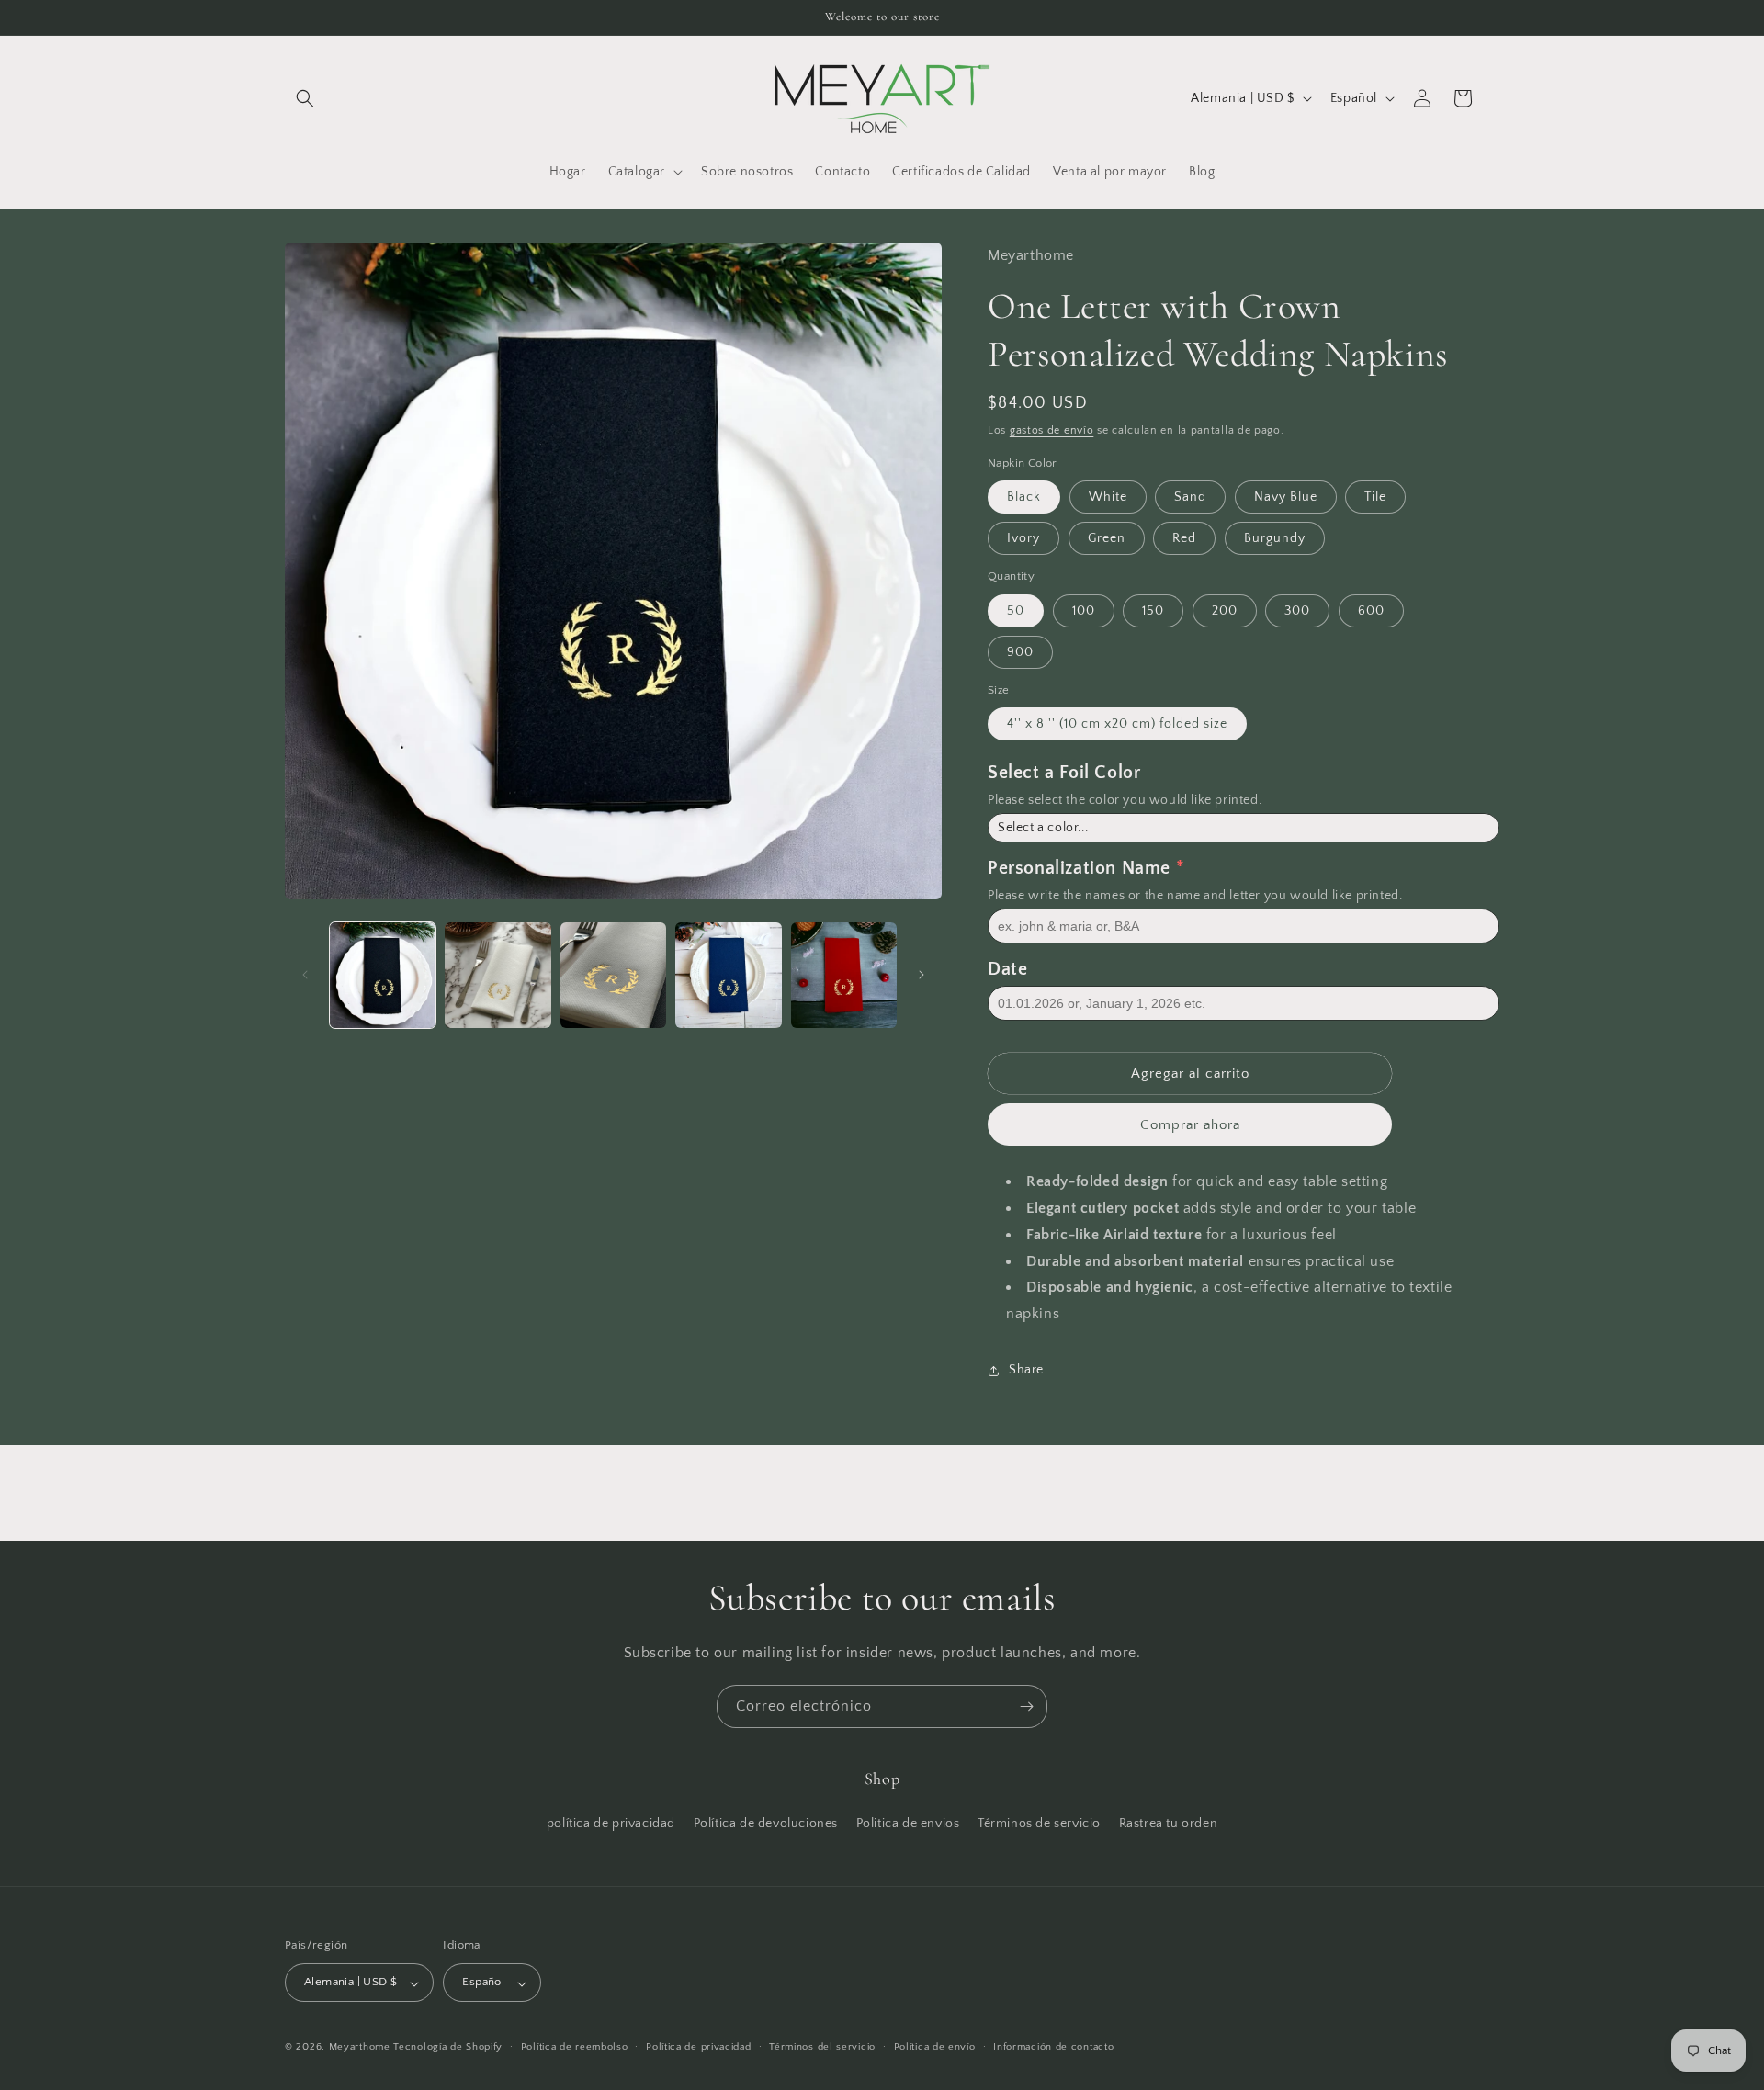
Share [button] (1026, 1370)
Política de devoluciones (766, 1824)
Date (1007, 969)
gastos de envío (1052, 430)
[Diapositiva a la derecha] (922, 975)
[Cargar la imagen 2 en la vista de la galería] (498, 975)
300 (1297, 611)
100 (1084, 611)
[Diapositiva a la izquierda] (305, 975)
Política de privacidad (698, 2048)
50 (1016, 611)
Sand (1190, 497)
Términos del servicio (822, 2048)
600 (1371, 611)
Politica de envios (908, 1824)
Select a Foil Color (1064, 773)
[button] (305, 98)
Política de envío (935, 2048)
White (1108, 497)
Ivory (1023, 538)
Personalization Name (1079, 868)
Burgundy (1275, 538)
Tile (1375, 497)
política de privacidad (611, 1824)
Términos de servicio (1039, 1824)
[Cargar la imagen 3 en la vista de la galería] (613, 975)
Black (1024, 497)
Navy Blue (1286, 497)
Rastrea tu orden (1169, 1824)
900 (1020, 652)
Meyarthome (360, 2048)
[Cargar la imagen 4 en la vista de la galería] (728, 975)
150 (1153, 611)
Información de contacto (1053, 2048)
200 (1225, 611)
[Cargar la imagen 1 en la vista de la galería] (383, 975)
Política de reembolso (575, 2048)
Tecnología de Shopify (448, 2048)
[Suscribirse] (1026, 1706)
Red (1184, 538)
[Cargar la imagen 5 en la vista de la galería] (844, 975)
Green (1107, 538)
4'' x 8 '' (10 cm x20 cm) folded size (1117, 724)
